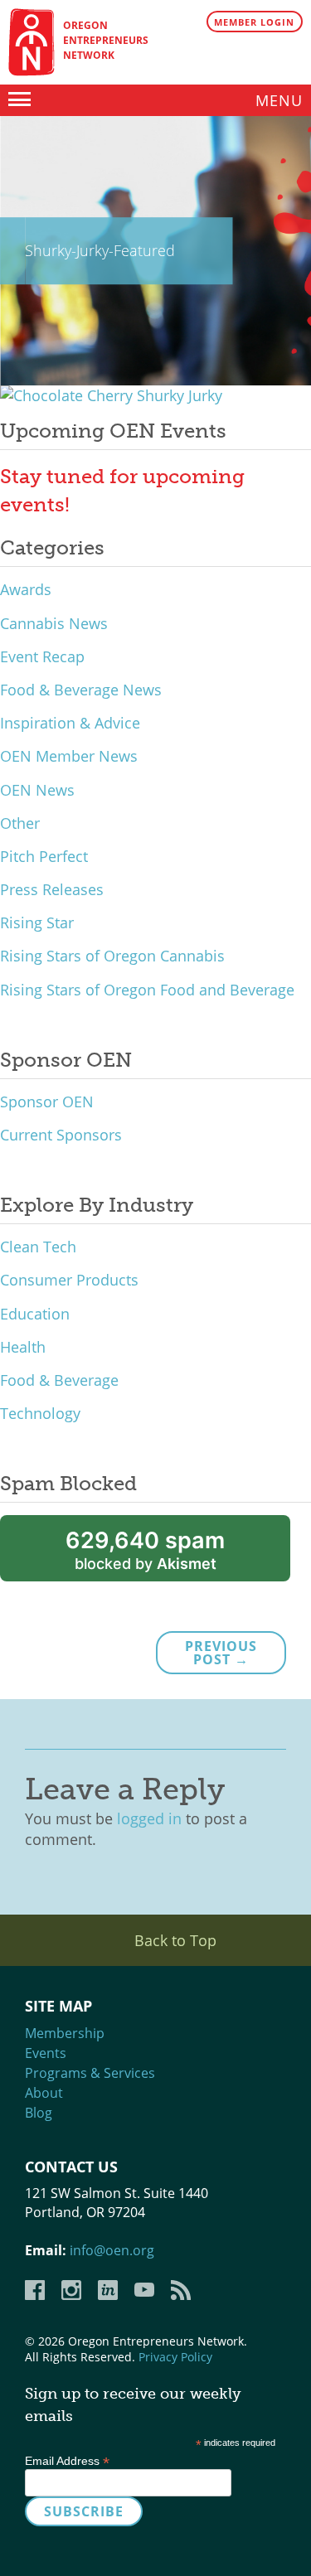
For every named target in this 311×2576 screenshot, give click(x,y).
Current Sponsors (61, 1135)
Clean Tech (38, 1247)
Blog (39, 2113)
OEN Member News (69, 756)
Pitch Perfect (44, 856)
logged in (149, 1818)
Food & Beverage (59, 1380)
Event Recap (42, 656)
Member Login (254, 22)
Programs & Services (90, 2073)
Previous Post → (221, 1653)
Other (20, 823)
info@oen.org (112, 2250)
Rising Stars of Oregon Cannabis (112, 956)
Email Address (67, 2461)
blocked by (145, 1549)
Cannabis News (54, 623)
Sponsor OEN (47, 1102)
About (44, 2093)
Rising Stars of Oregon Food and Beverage (147, 990)
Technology (40, 1413)
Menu (279, 100)
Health (23, 1347)
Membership (65, 2033)
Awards (26, 589)
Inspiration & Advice (70, 723)
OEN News (37, 790)
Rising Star (37, 922)
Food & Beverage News (81, 690)
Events (46, 2053)
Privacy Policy (175, 2357)
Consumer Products (69, 1280)
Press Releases (52, 889)
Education (35, 1314)
